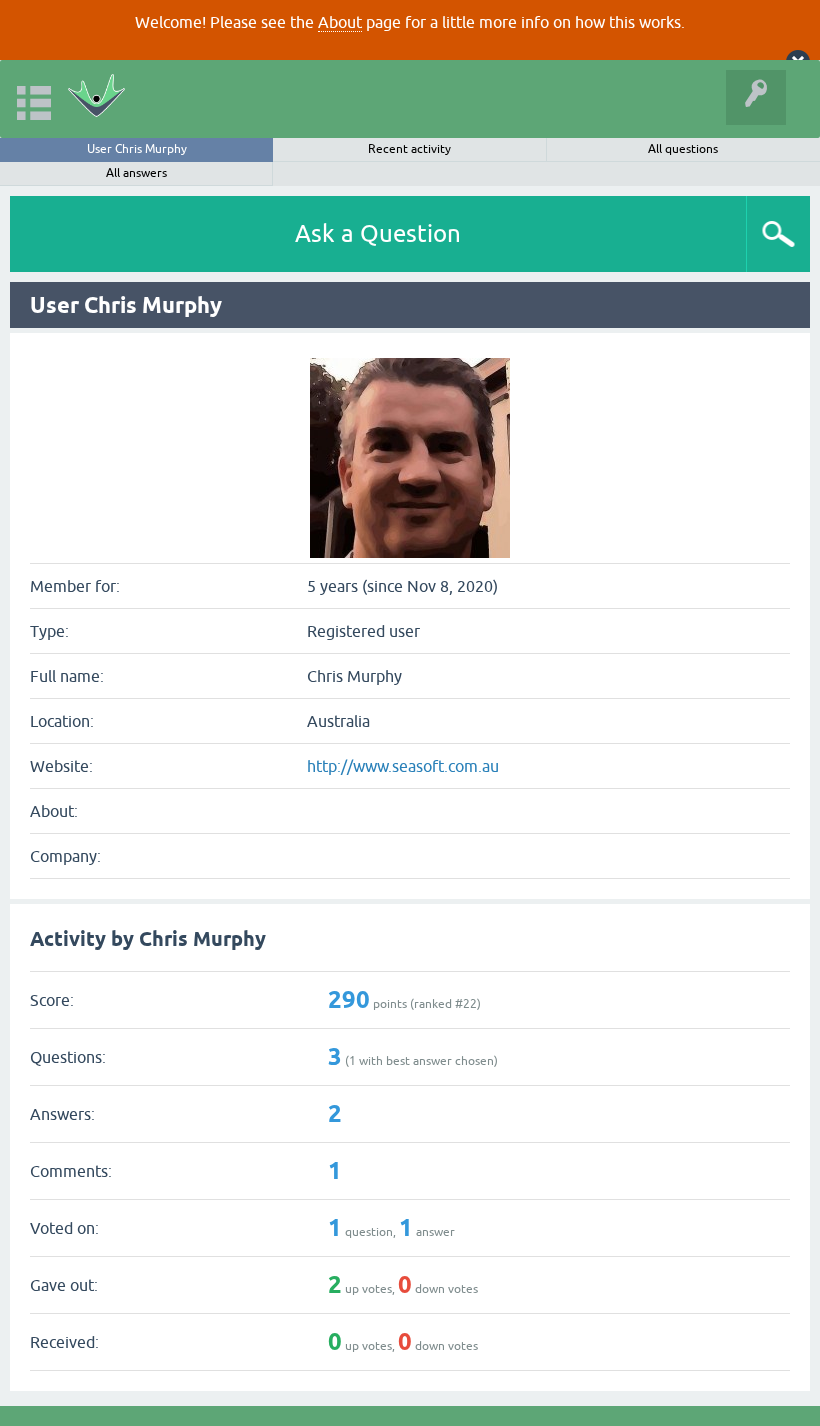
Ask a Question (378, 233)
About (340, 22)
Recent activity (409, 149)
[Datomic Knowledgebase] (96, 98)
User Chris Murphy (137, 149)
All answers (136, 173)
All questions (683, 149)
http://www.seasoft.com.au (403, 766)
